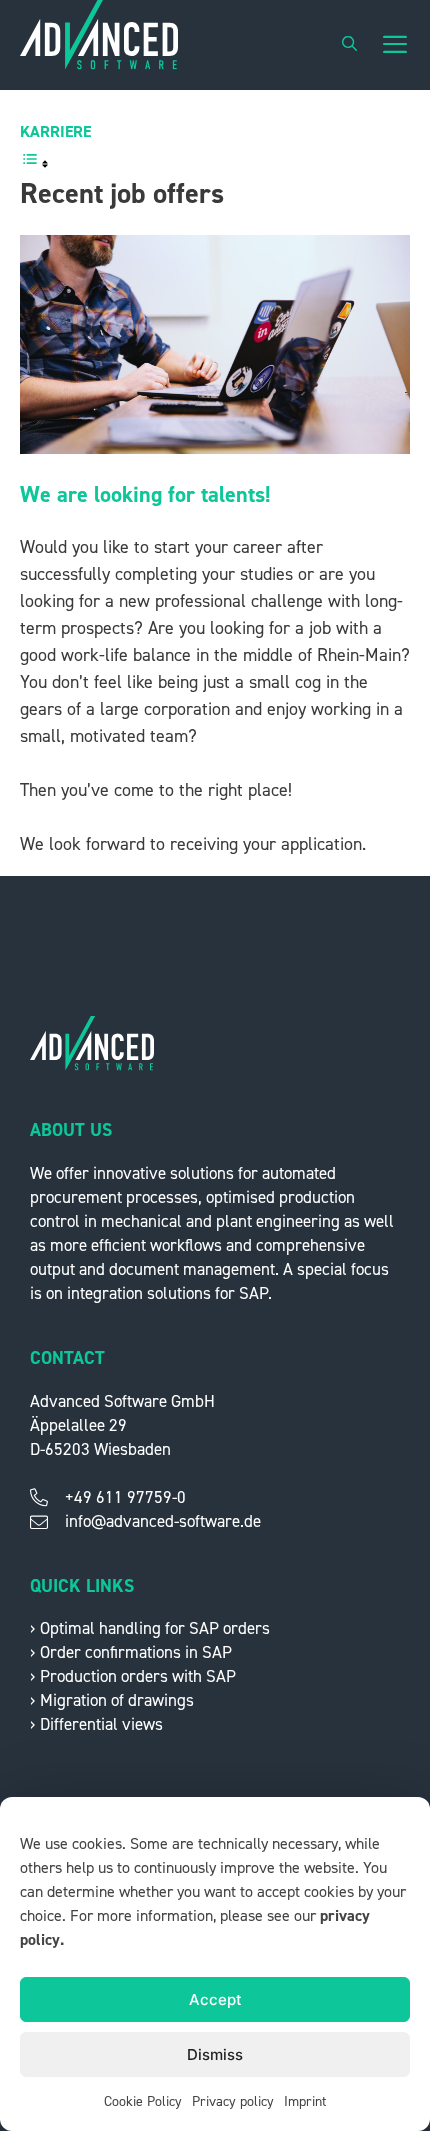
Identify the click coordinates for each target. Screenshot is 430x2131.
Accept (215, 1999)
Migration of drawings (117, 1700)
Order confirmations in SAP (136, 1652)
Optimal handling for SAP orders (155, 1628)
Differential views (101, 1724)
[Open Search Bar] (349, 45)
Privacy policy (233, 2102)
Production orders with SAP (138, 1676)
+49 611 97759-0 (125, 1497)
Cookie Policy (143, 2102)
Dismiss (215, 2054)
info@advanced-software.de (163, 1521)
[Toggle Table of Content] (35, 163)
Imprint (305, 2102)
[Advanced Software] (99, 45)
